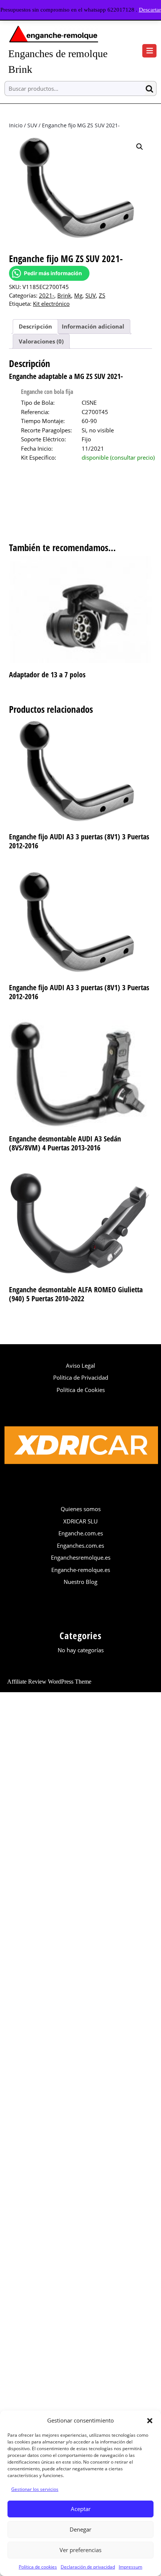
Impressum (130, 2567)
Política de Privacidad (81, 1377)
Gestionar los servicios (35, 2489)
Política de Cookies (81, 1390)
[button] (150, 2420)
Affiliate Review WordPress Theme (49, 1682)
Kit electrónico (51, 304)
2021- (47, 295)
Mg (78, 295)
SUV (32, 125)
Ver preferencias (80, 2550)
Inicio (16, 125)
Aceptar (81, 2509)
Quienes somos (81, 1509)
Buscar (151, 89)
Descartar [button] (150, 10)
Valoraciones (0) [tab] (41, 341)
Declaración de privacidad (88, 2567)
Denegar (80, 2529)
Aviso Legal (80, 1365)
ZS (102, 295)
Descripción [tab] (35, 326)
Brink (64, 295)
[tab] (149, 51)
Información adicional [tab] (93, 326)
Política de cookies (38, 2567)
